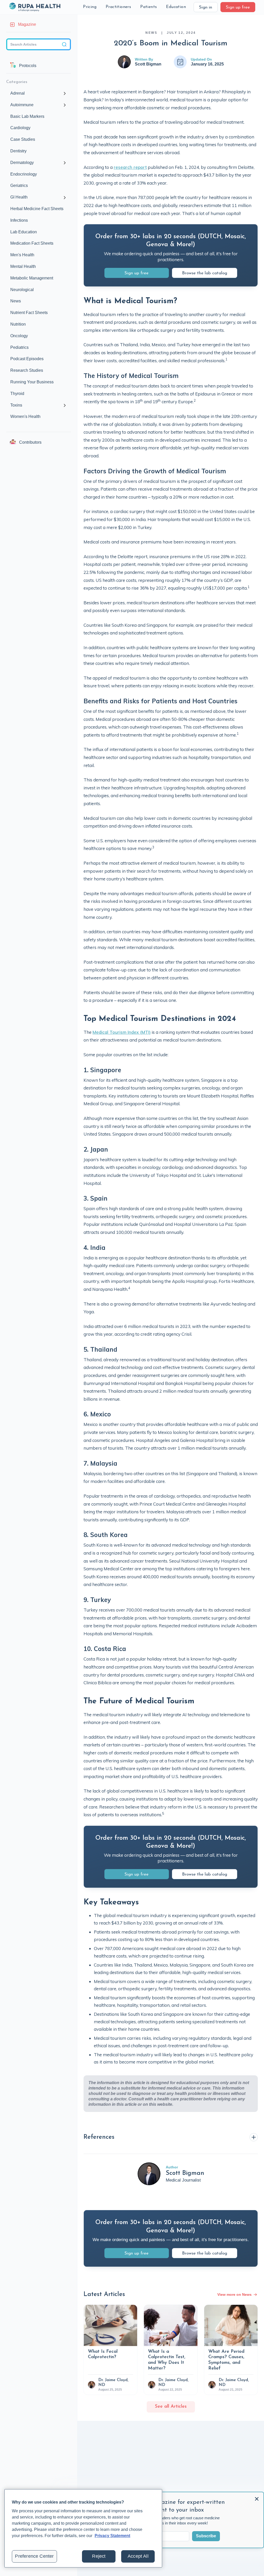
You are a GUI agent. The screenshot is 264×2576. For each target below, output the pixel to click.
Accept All (138, 2556)
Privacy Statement (112, 2536)
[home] (35, 7)
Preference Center (34, 2556)
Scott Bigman (148, 64)
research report (130, 167)
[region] (83, 2528)
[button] (90, 7)
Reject (99, 2556)
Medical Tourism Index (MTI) (122, 1032)
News (151, 33)
